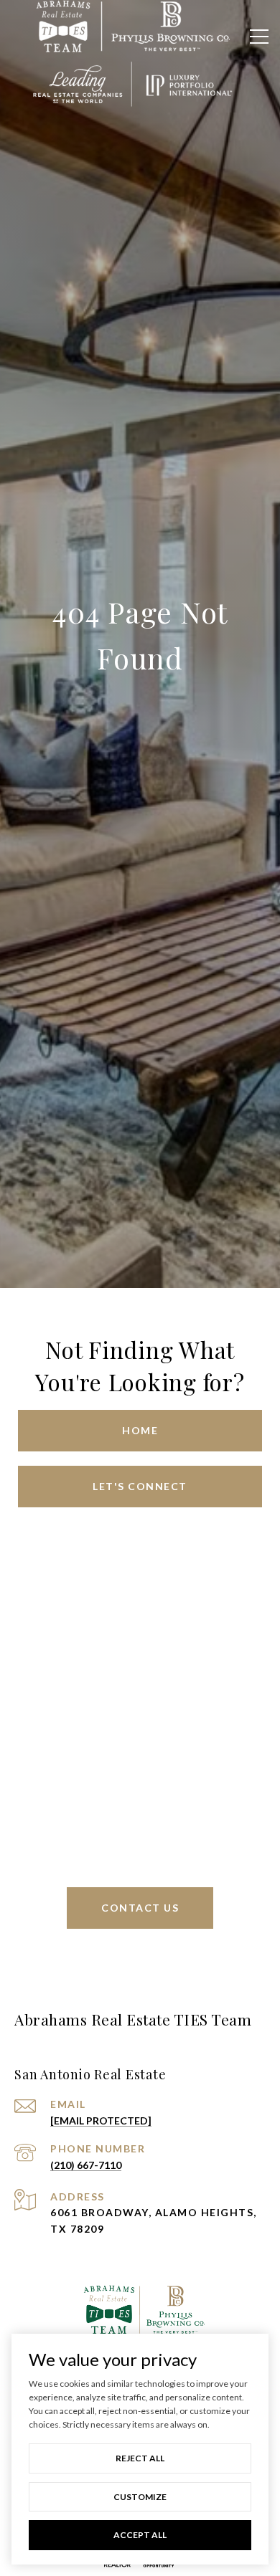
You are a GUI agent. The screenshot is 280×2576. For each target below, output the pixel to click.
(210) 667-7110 (86, 2165)
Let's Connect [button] (140, 1486)
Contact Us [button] (140, 1908)
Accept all (140, 2535)
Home (140, 1430)
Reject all (140, 2458)
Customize (140, 2497)
